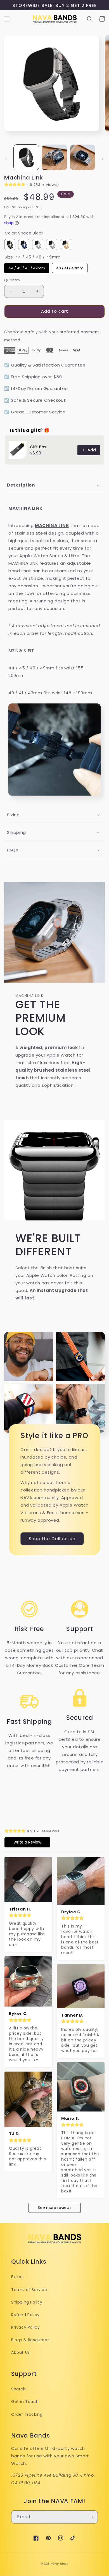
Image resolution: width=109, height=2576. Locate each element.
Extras (17, 2277)
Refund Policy (25, 2315)
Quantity (12, 280)
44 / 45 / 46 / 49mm (27, 267)
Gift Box (38, 447)
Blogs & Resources (30, 2340)
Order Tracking (27, 2414)
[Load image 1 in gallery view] (26, 157)
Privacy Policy (25, 2327)
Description (21, 485)
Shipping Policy (27, 2302)
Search (19, 2389)
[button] (7, 19)
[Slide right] (103, 159)
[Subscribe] (91, 2517)
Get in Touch (25, 2402)
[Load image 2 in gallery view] (54, 157)
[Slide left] (6, 159)
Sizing (13, 815)
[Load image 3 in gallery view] (82, 157)
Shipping (16, 832)
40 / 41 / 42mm (70, 267)
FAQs (12, 850)
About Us (21, 2352)
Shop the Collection (52, 1539)
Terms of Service (29, 2290)
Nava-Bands (59, 2564)
